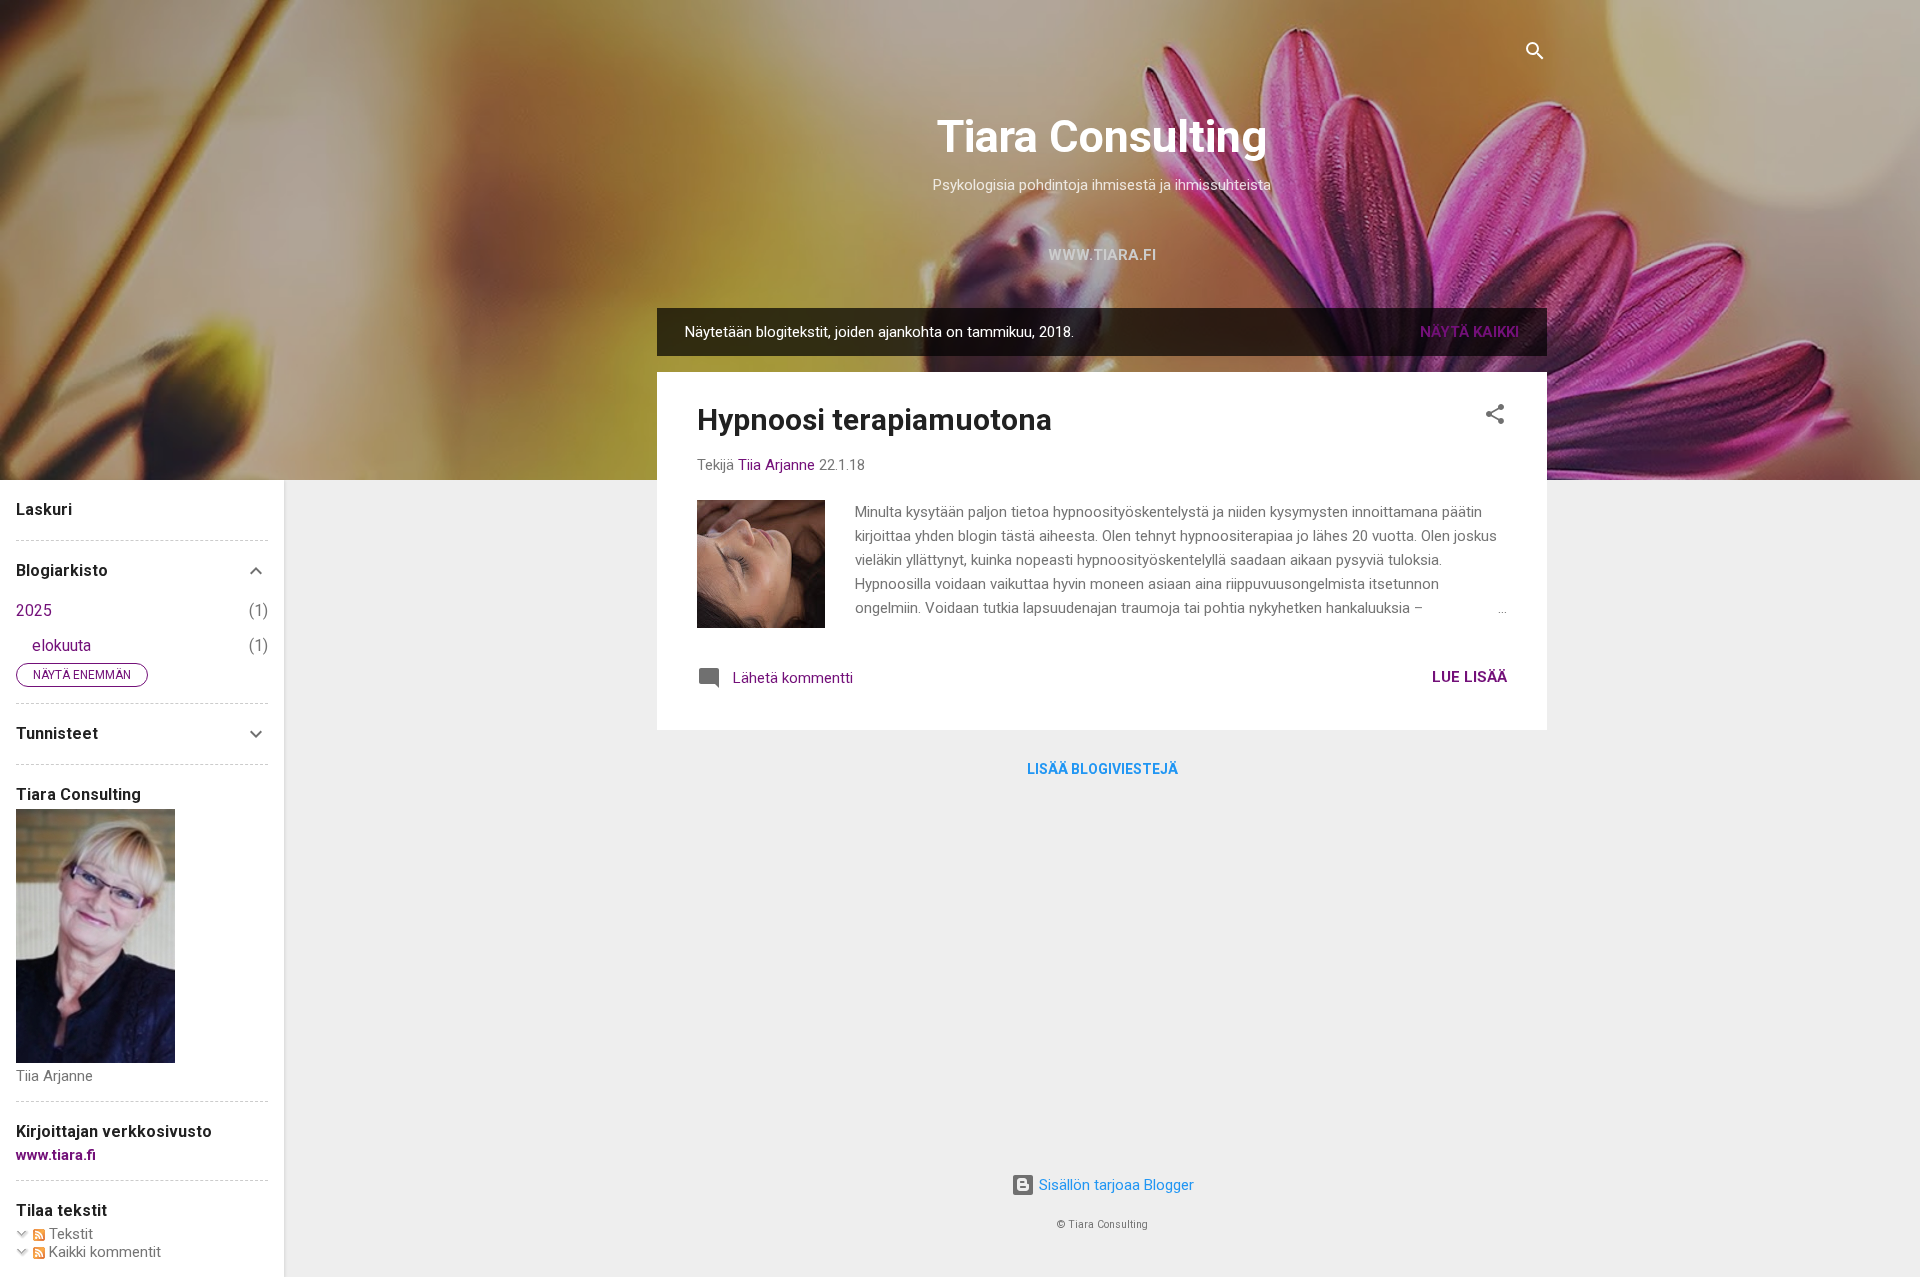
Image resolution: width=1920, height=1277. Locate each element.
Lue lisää (1469, 677)
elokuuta (61, 645)
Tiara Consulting (1102, 136)
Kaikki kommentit (103, 1252)
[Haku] (1535, 54)
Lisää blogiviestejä (1102, 769)
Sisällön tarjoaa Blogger (1114, 1185)
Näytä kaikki (1469, 332)
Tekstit (69, 1234)
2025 (34, 610)
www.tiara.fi (1102, 255)
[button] (1495, 417)
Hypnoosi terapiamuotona (874, 419)
